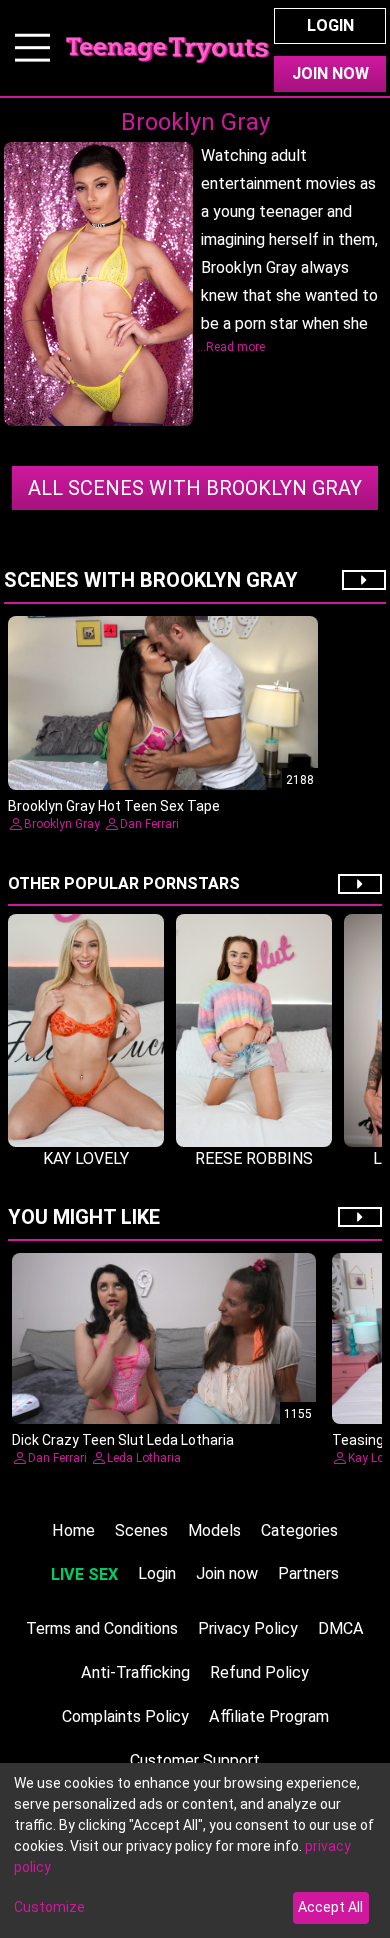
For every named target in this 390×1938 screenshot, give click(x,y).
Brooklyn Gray (195, 488)
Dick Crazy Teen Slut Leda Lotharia (123, 1440)
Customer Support (195, 1760)
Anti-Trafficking (135, 1672)
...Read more (231, 347)
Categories (299, 1530)
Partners (308, 1573)
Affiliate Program (269, 1716)
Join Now (330, 73)
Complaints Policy (125, 1716)
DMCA (341, 1628)
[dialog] (195, 1850)
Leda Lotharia (144, 1458)
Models (214, 1530)
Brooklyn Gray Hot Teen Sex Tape (114, 806)
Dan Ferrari (149, 824)
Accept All (330, 1907)
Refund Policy (259, 1672)
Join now (227, 1573)
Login (330, 25)
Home (73, 1530)
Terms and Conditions (102, 1628)
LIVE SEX (84, 1574)
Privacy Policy (248, 1628)
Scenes (141, 1530)
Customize (49, 1907)
